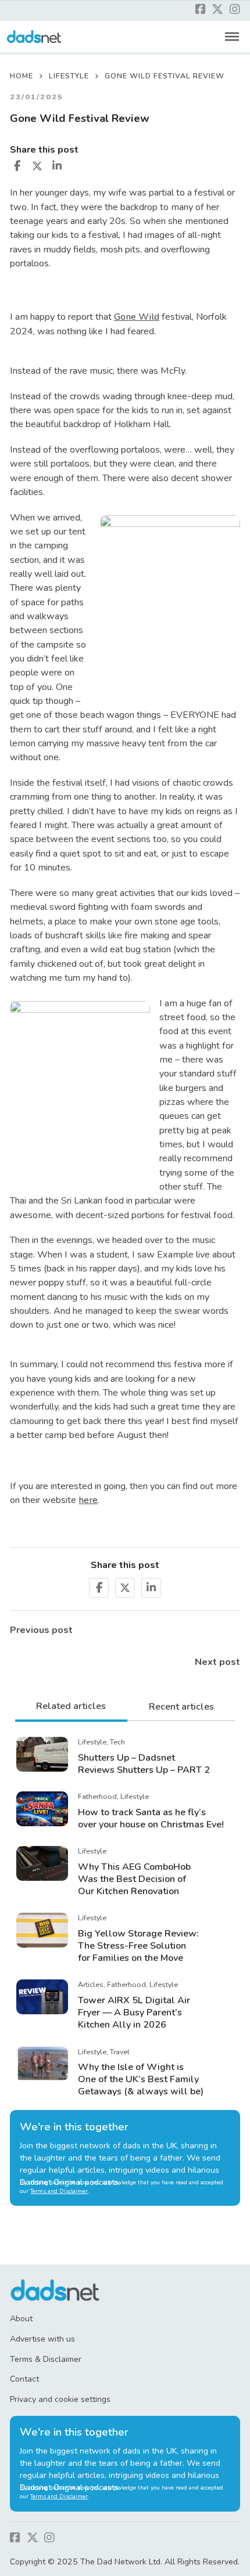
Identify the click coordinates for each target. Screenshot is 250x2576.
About (21, 2319)
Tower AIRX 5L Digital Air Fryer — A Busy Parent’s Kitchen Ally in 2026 (134, 2013)
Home (22, 76)
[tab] (71, 1707)
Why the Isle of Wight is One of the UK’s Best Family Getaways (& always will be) (141, 2079)
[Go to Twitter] (217, 10)
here (88, 1500)
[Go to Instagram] (235, 10)
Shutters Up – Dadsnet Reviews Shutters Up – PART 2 (144, 1764)
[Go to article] (42, 1754)
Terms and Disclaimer (59, 2191)
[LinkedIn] (57, 166)
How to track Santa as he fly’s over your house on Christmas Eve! (151, 1818)
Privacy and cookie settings (60, 2399)
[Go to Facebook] (201, 10)
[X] (37, 166)
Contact (24, 2379)
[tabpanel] (125, 1916)
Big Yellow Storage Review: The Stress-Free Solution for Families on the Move (138, 1946)
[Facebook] (17, 166)
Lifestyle (69, 76)
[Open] (232, 37)
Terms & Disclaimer (46, 2359)
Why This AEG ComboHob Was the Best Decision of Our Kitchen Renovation (134, 1879)
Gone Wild (137, 317)
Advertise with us (42, 2339)
